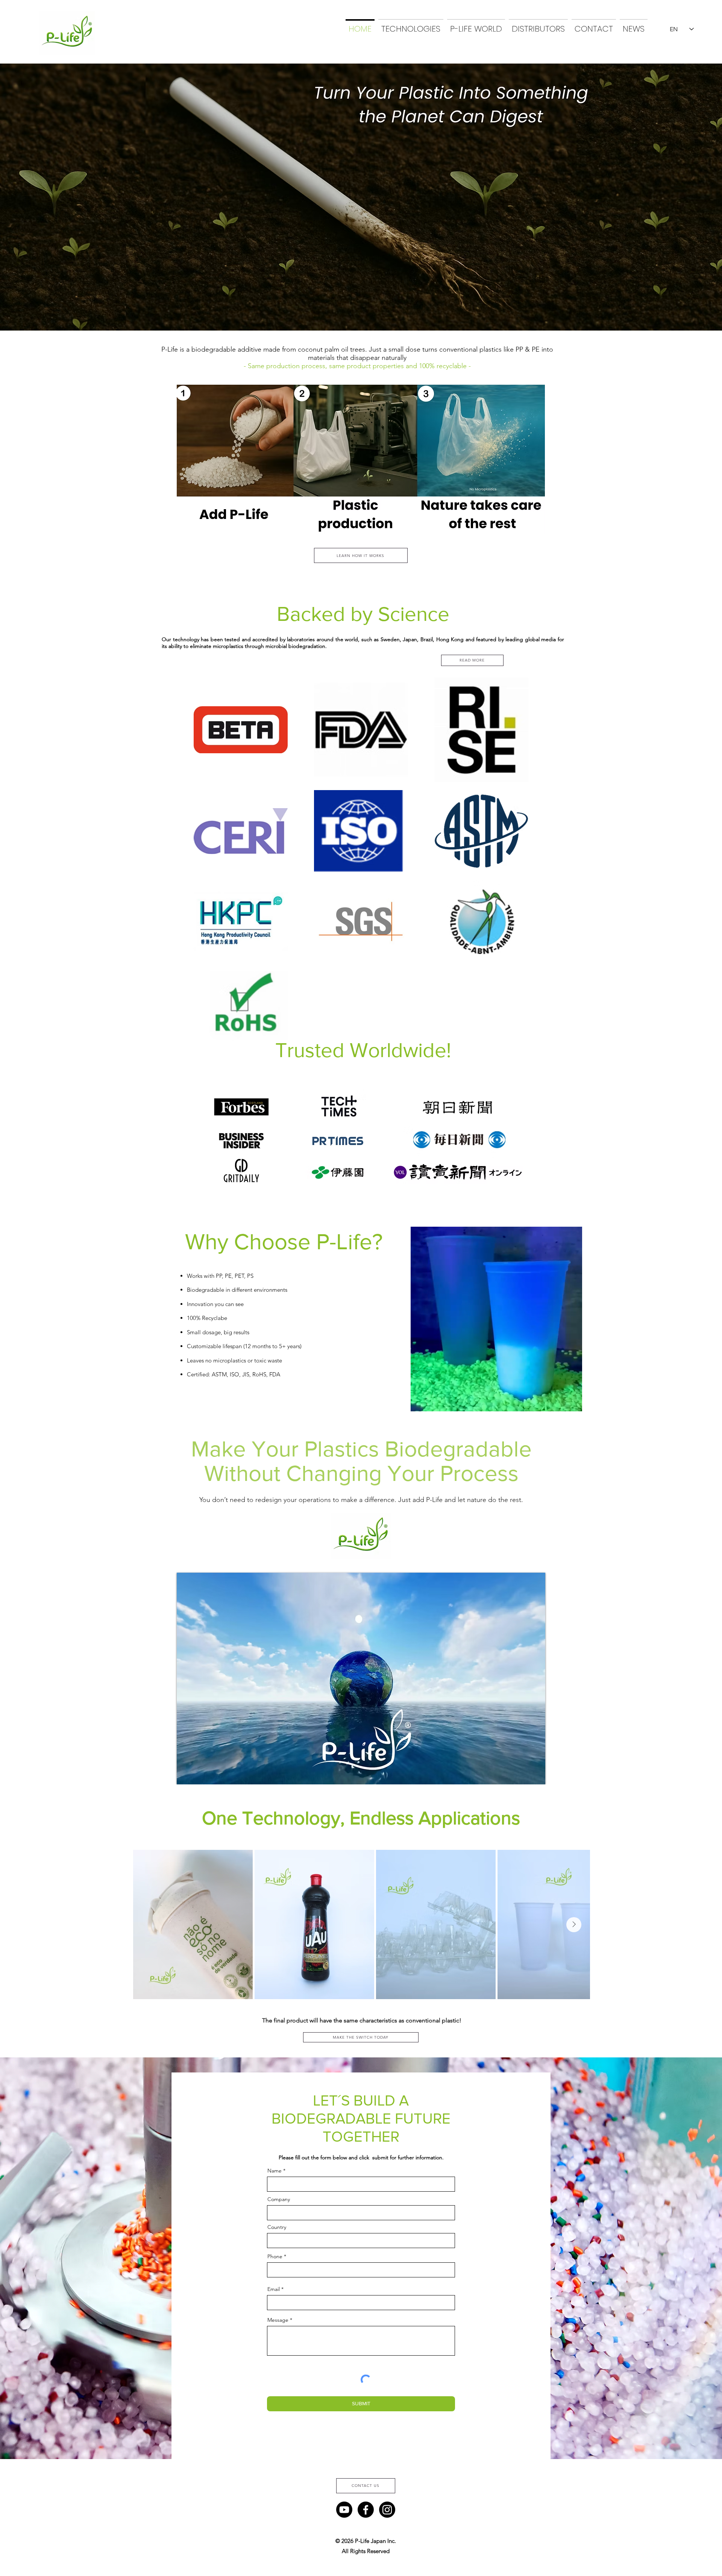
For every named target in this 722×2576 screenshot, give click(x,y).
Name (275, 2171)
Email (274, 2289)
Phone (275, 2256)
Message (278, 2320)
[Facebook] (366, 2510)
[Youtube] (344, 2510)
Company (279, 2199)
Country (277, 2227)
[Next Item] (574, 1925)
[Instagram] (387, 2510)
